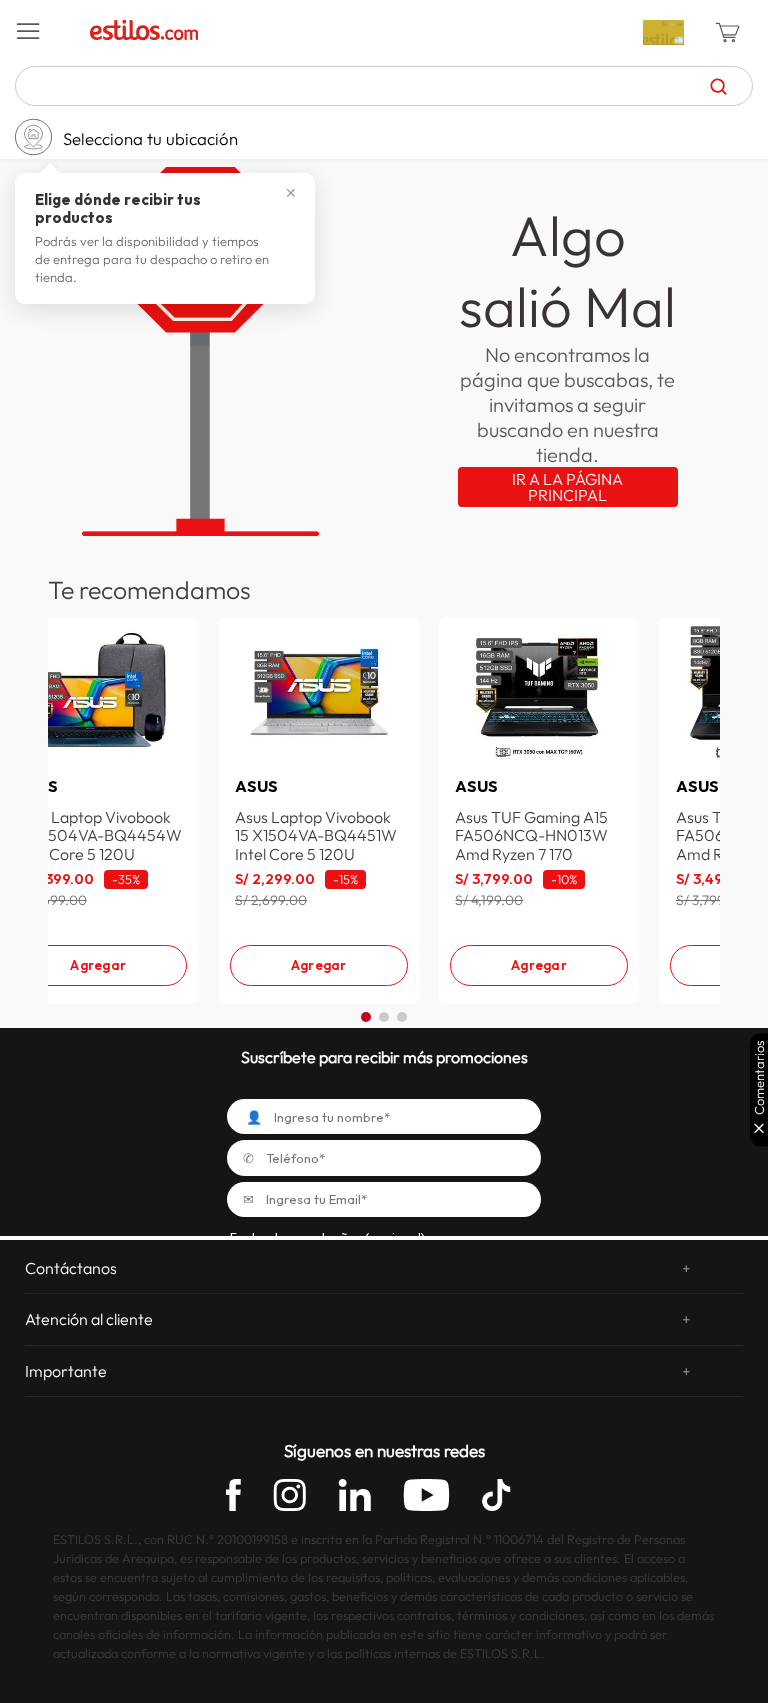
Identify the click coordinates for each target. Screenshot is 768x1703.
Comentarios (759, 1077)
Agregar (98, 965)
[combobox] (383, 86)
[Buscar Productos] (718, 86)
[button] (46, 32)
